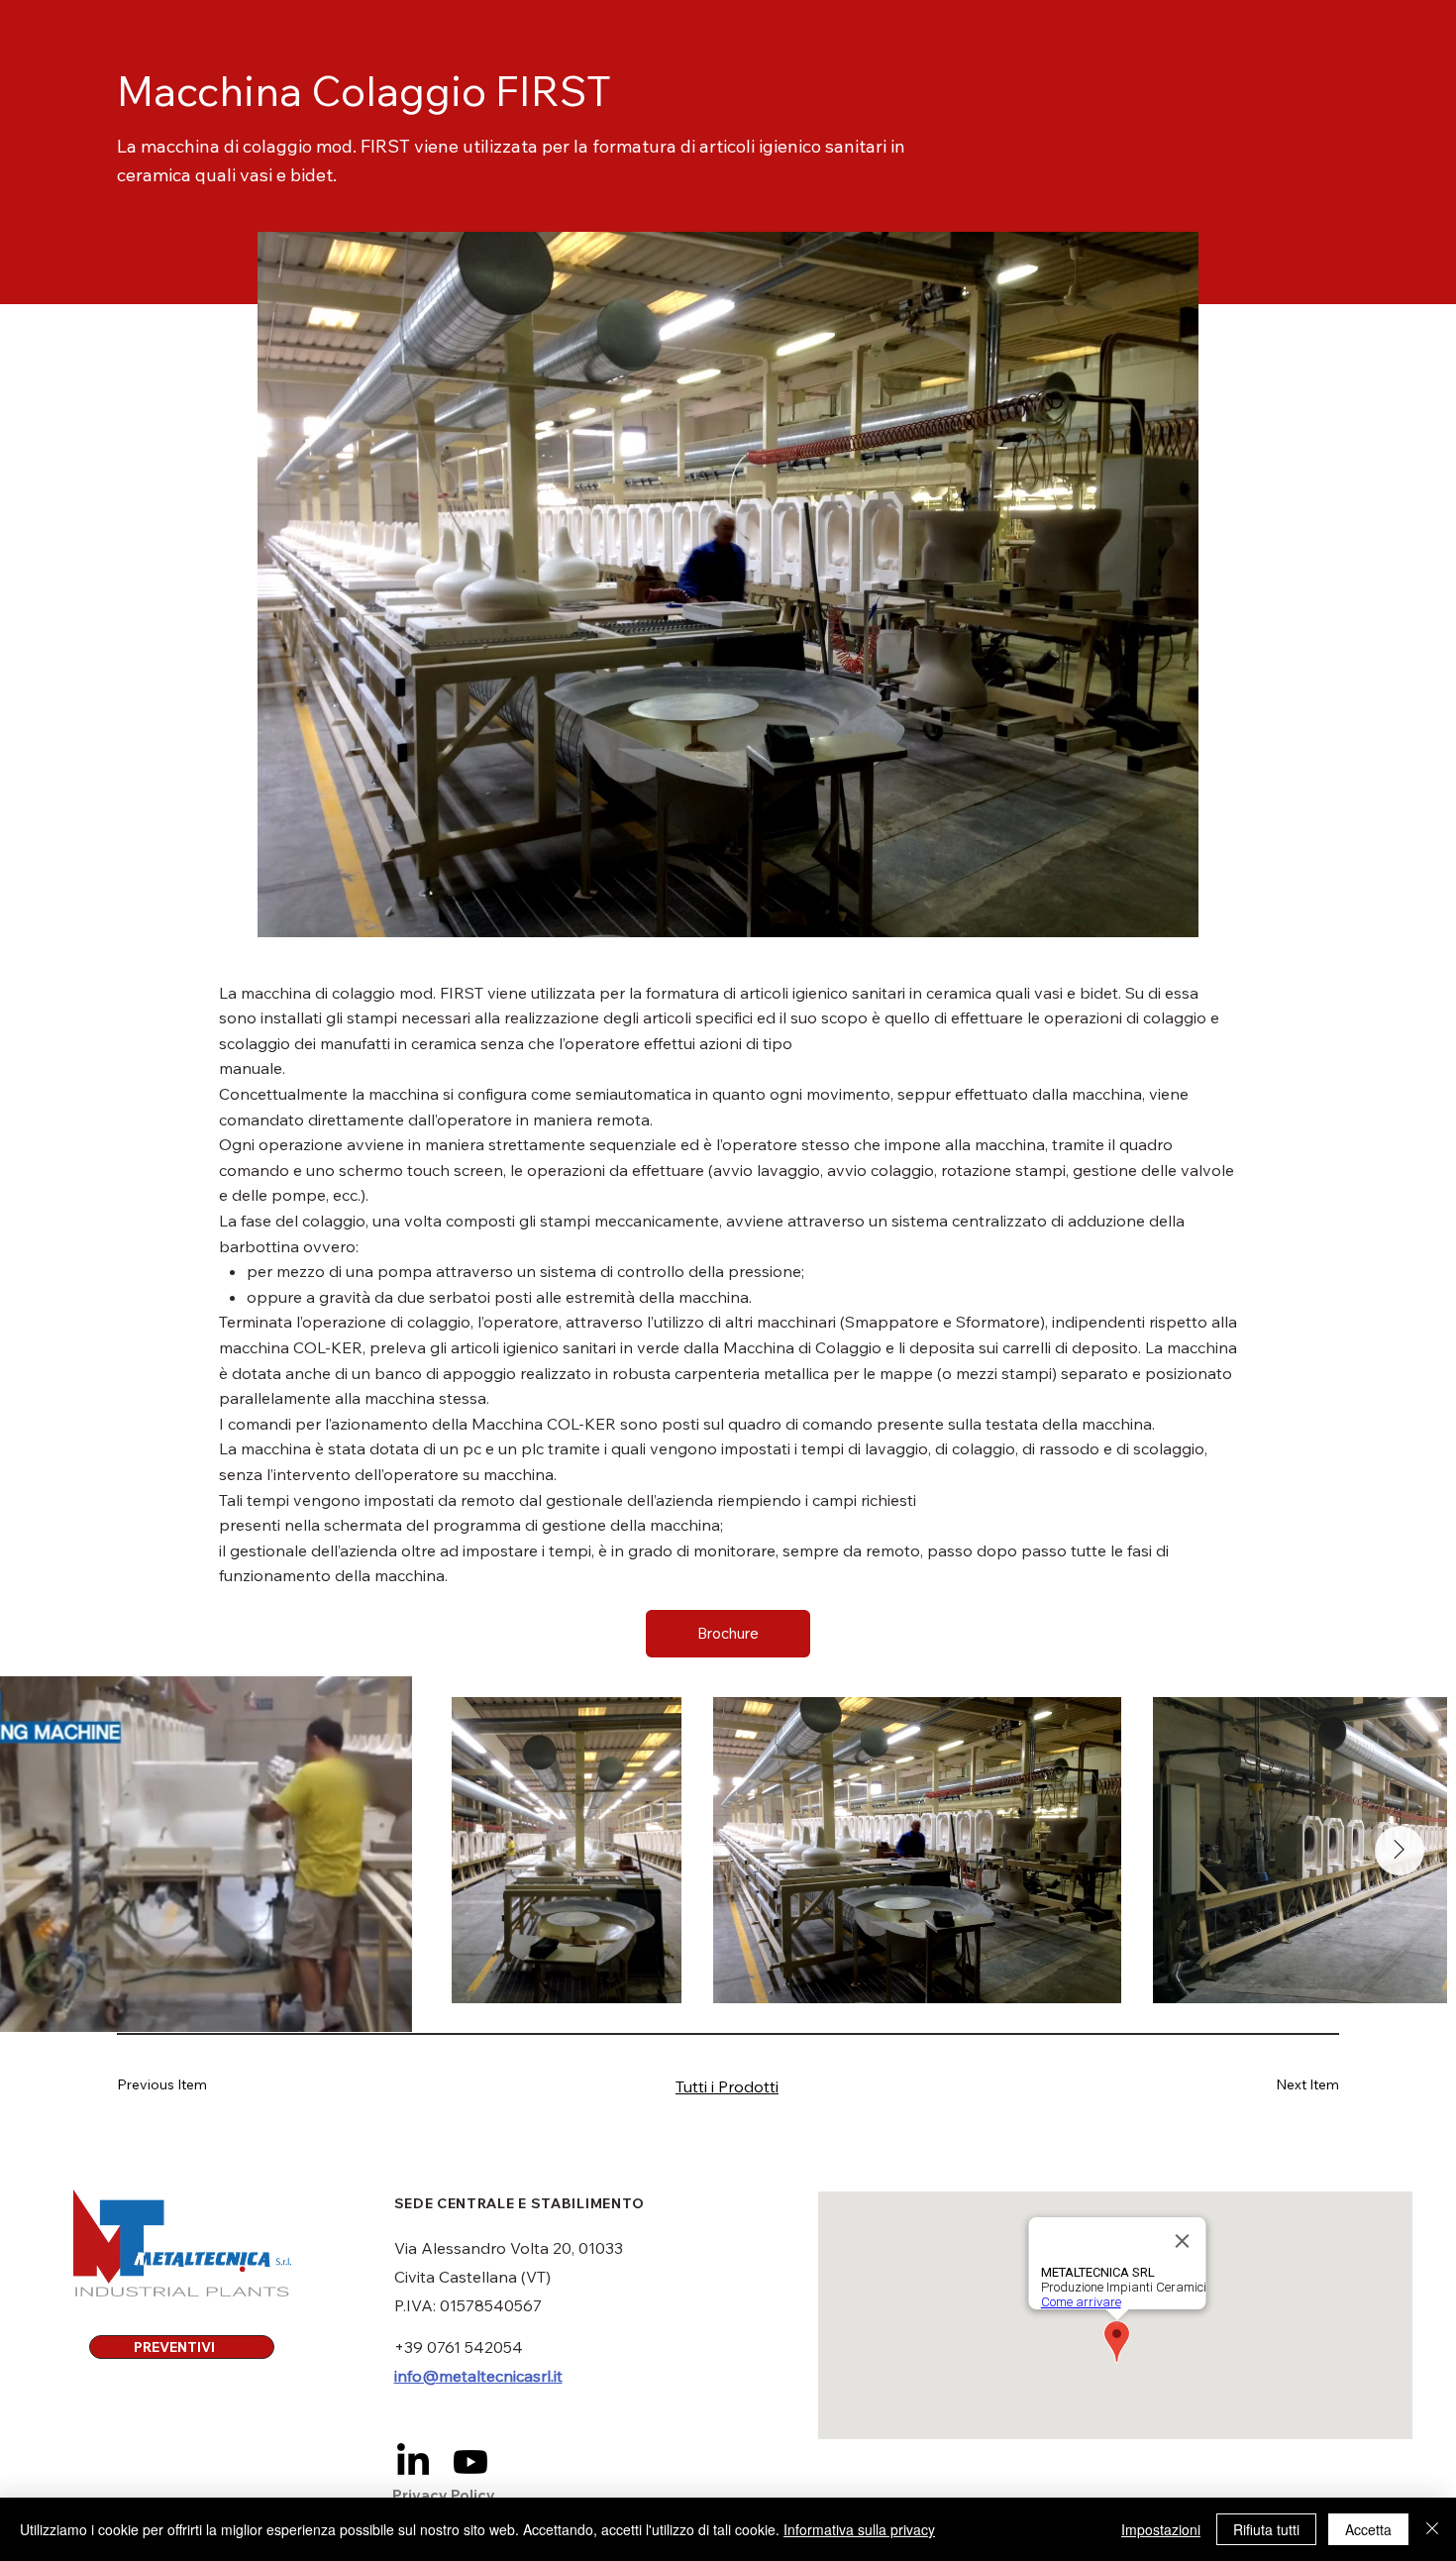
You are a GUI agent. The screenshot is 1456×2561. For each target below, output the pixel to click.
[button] (728, 1634)
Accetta (1368, 2529)
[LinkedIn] (413, 2462)
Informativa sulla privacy (859, 2529)
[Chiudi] (1432, 2529)
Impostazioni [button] (1161, 2529)
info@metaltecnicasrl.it (478, 2376)
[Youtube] (470, 2462)
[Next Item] (1400, 1851)
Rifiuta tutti (1266, 2529)
